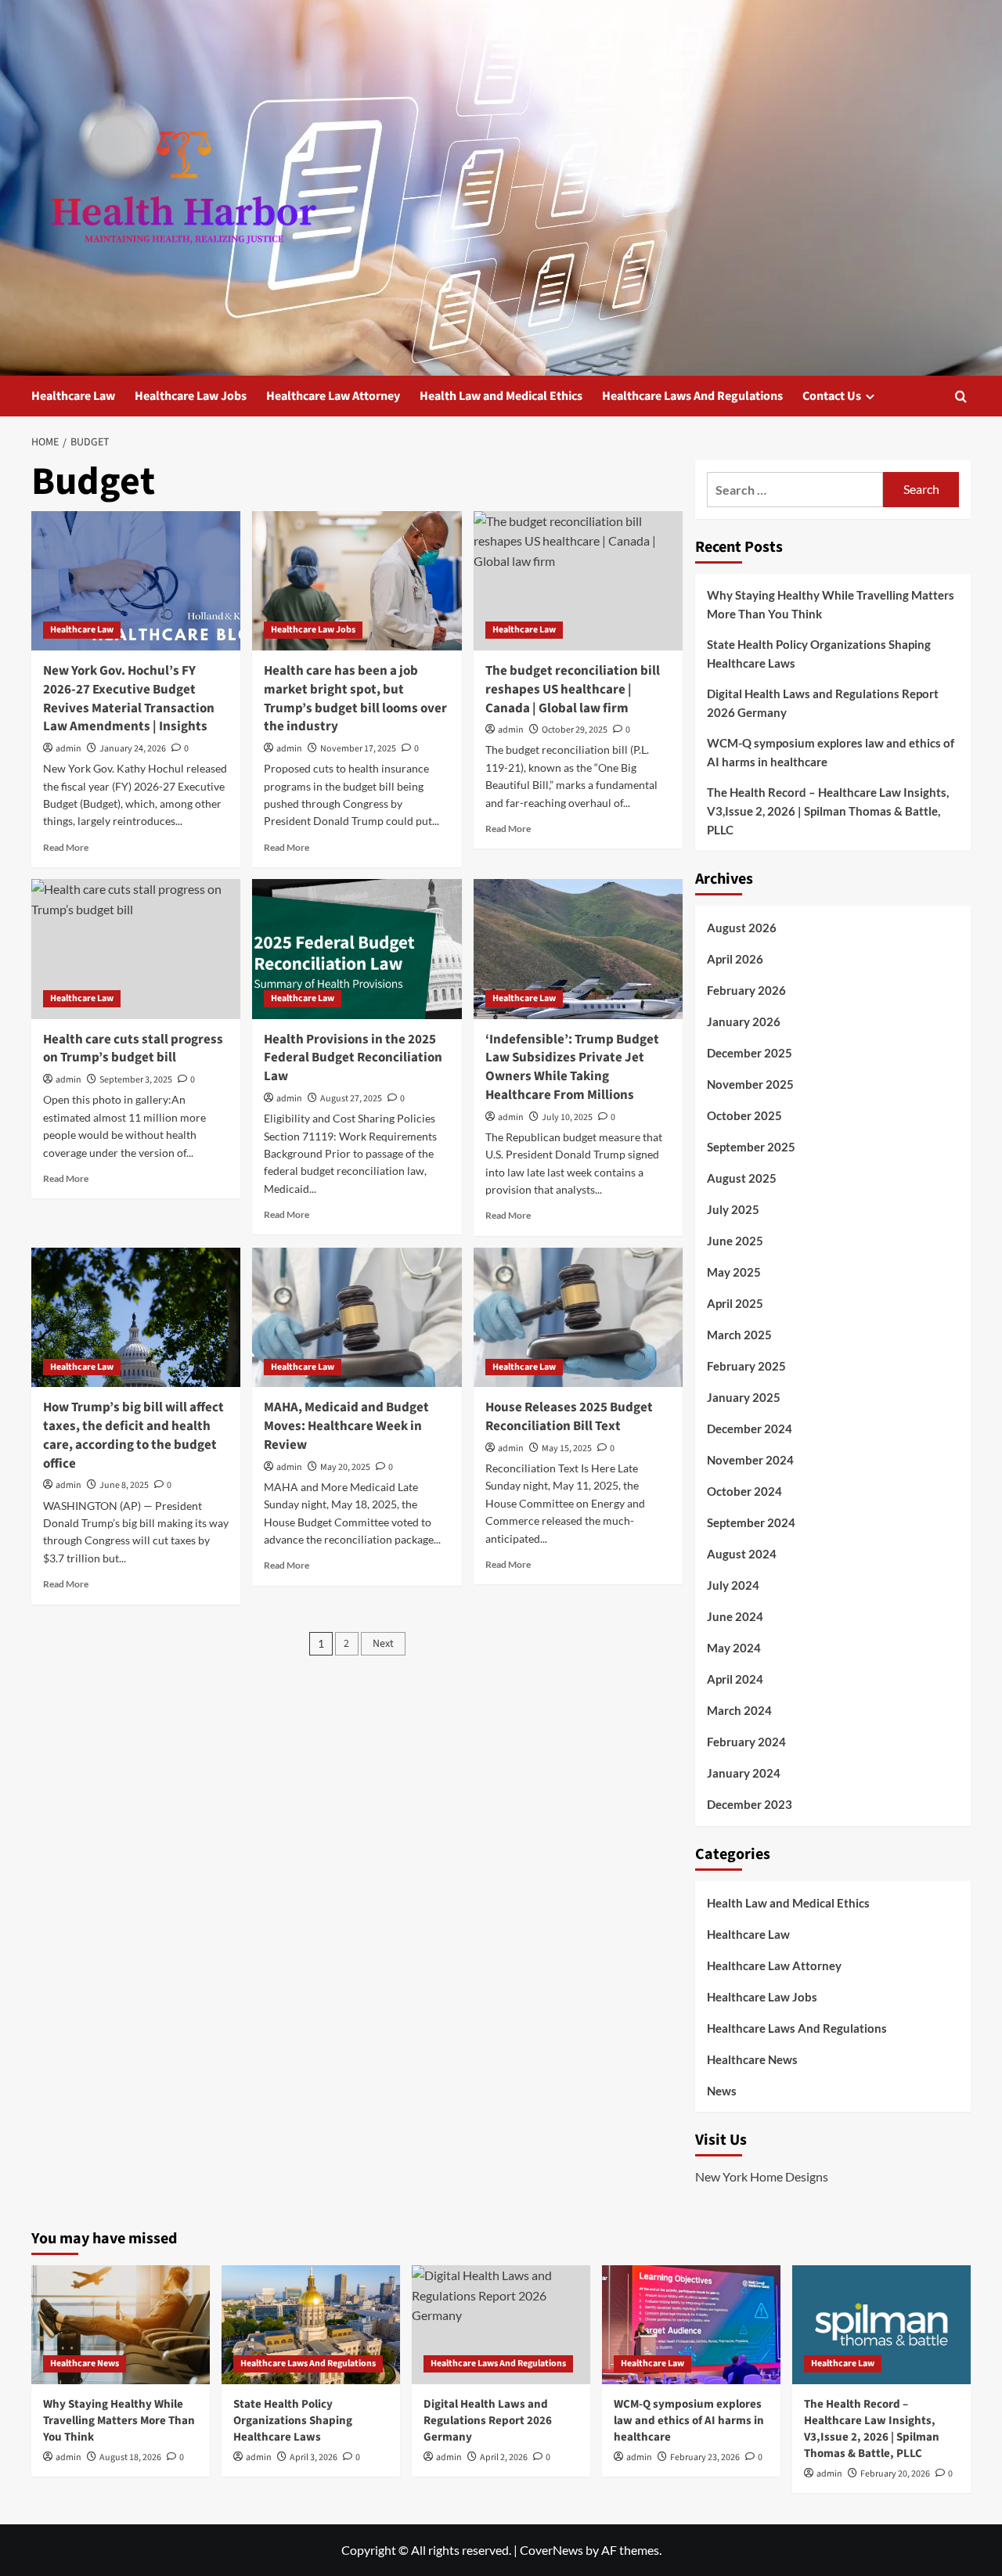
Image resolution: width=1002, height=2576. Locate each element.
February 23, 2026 (705, 2457)
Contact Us (832, 396)
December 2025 (750, 1053)
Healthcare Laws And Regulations (692, 396)
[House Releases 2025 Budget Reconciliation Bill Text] (578, 1317)
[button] (961, 396)
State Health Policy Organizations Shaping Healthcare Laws (819, 654)
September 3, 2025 (136, 1080)
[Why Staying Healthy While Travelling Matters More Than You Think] (121, 2325)
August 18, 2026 (130, 2457)
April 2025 (735, 1303)
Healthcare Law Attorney (333, 396)
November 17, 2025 (358, 749)
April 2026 (735, 959)
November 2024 (750, 1460)
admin (68, 749)
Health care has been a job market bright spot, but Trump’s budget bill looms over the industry (355, 699)
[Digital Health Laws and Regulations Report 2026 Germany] (501, 2325)
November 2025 (750, 1084)
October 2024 (744, 1491)
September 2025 (751, 1147)
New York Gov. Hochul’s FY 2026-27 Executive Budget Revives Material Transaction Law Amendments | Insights (129, 699)
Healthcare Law (73, 396)
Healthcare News (752, 2059)
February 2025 (746, 1366)
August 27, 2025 (351, 1099)
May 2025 (734, 1272)
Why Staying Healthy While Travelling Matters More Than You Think (831, 604)
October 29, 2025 (575, 730)
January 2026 (744, 1021)
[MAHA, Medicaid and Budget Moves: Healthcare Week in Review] (357, 1317)
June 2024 (735, 1616)
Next (383, 1644)
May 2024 (734, 1648)
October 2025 (744, 1115)
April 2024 (735, 1679)
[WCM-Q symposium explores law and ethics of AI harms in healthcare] (691, 2325)
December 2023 (750, 1804)
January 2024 (744, 1773)
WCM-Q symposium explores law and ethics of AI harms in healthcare (831, 752)
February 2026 (746, 990)
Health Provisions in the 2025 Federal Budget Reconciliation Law (353, 1058)
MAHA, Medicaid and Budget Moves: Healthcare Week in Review (346, 1426)
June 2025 (735, 1241)
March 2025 (739, 1335)
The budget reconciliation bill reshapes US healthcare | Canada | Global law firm (573, 690)
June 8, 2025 (124, 1485)
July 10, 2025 (567, 1117)
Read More (66, 847)
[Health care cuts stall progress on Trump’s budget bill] (136, 949)
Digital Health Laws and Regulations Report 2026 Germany (823, 703)
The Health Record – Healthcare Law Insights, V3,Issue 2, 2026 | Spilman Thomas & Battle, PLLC (828, 811)
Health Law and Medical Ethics (501, 396)
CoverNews (551, 2550)
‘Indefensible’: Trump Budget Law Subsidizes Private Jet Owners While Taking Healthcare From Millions (572, 1067)
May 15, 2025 (567, 1448)
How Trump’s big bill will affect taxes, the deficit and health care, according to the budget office (133, 1435)
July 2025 (733, 1209)
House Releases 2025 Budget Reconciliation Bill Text (569, 1417)
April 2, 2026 (504, 2457)
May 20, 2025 (345, 1467)
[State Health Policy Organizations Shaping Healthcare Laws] (311, 2325)
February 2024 (746, 1742)
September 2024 (751, 1522)
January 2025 (744, 1397)
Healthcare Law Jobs (191, 396)
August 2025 (742, 1178)
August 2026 (742, 928)
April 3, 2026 (314, 2457)
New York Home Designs (762, 2176)
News (722, 2091)
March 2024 (739, 1710)
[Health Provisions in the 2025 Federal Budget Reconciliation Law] (357, 949)
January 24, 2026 (133, 749)
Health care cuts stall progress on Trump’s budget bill (133, 1049)
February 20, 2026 (895, 2474)
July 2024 (733, 1585)
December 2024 (750, 1429)
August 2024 (742, 1554)
